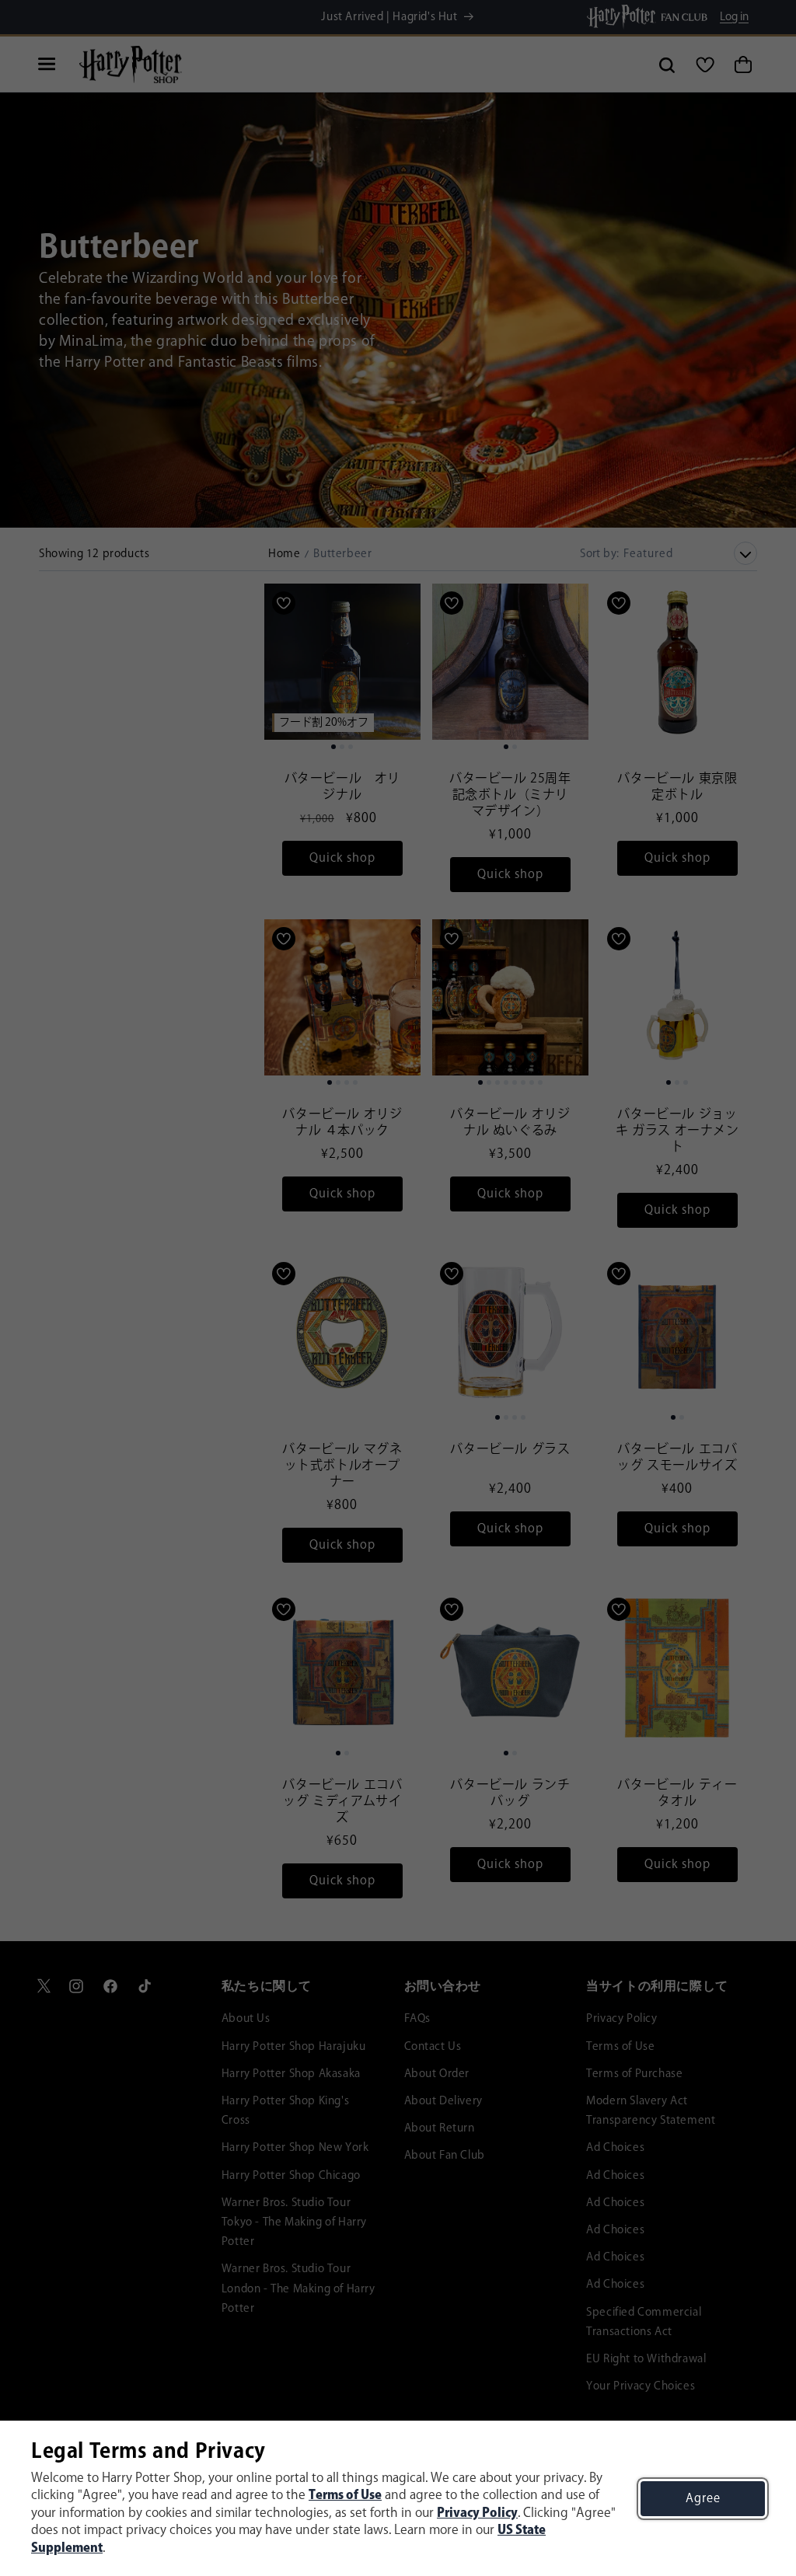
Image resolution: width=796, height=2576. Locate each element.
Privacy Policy (477, 2513)
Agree (703, 2499)
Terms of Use (345, 2496)
